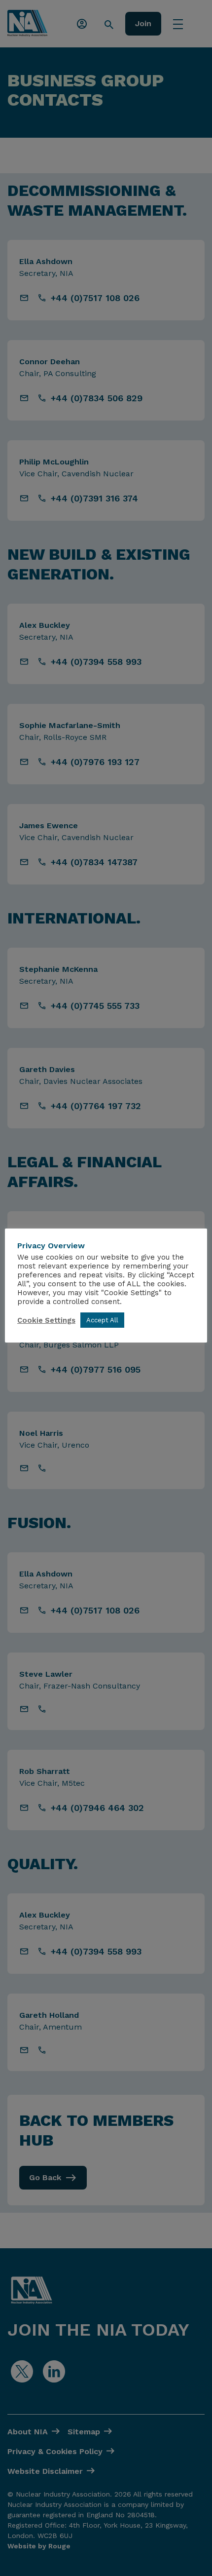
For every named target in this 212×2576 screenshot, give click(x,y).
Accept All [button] (102, 1320)
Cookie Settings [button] (46, 1320)
